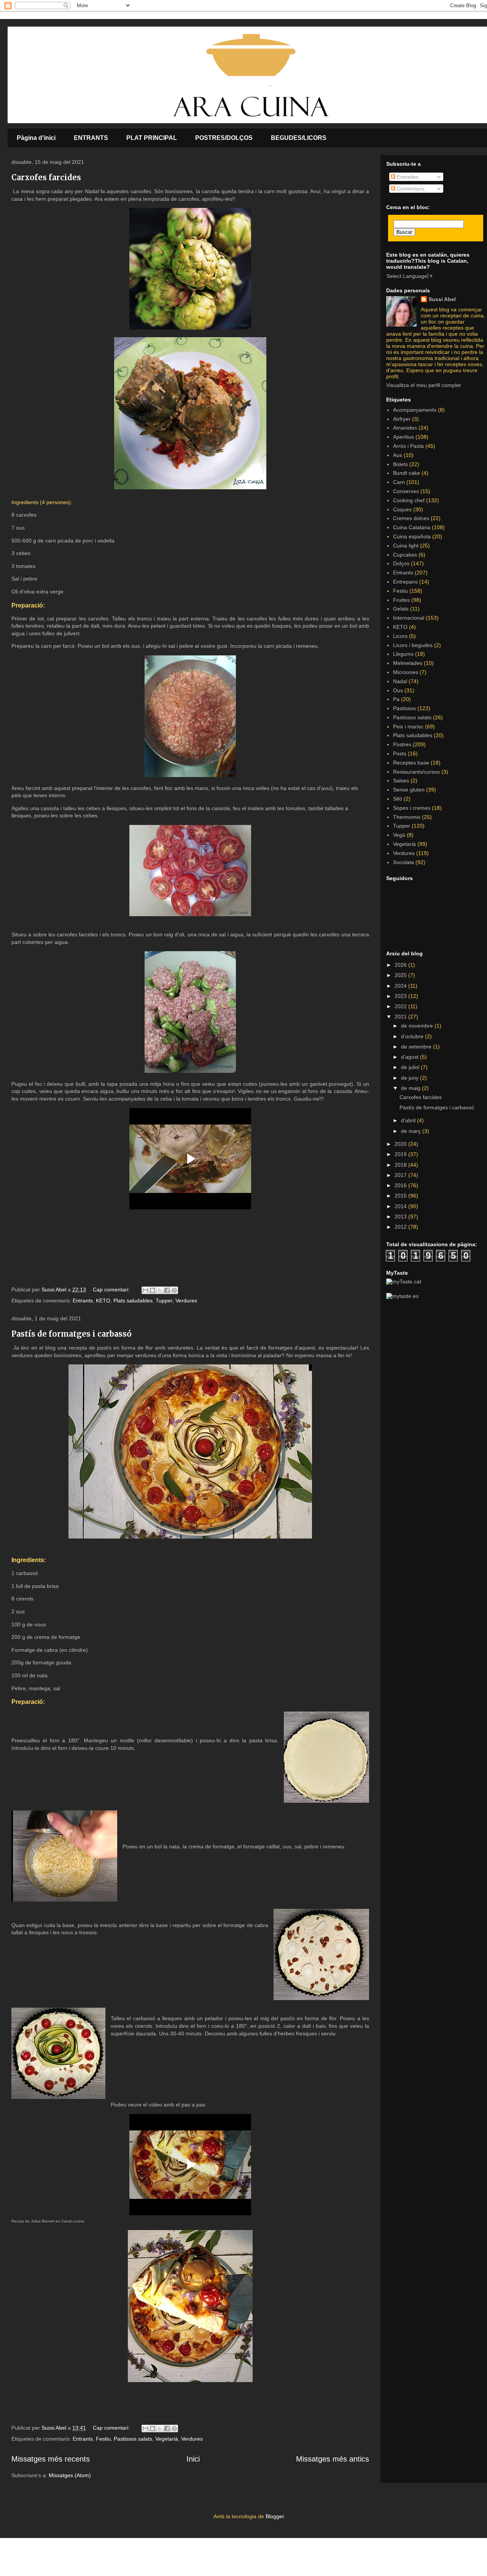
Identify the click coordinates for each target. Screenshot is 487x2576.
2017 (401, 1175)
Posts (400, 753)
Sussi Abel (442, 299)
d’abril (409, 1120)
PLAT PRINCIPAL (152, 138)
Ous (398, 690)
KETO (103, 1301)
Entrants (83, 1301)
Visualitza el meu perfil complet (423, 385)
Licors (400, 636)
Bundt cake (407, 473)
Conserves (406, 491)
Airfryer (402, 419)
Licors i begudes (413, 645)
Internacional (409, 618)
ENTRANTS (91, 138)
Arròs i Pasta (408, 446)
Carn (399, 482)
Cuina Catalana (412, 527)
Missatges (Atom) (70, 2475)
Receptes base (411, 763)
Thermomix (407, 817)
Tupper (164, 1301)
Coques (402, 509)
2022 (401, 1006)
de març (412, 1131)
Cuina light (406, 546)
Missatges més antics (333, 2459)
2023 (401, 996)
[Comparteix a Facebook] (167, 1290)
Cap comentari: (112, 1290)
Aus (398, 455)
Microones (406, 672)
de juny (411, 1078)
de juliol (411, 1067)
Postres (402, 744)
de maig (411, 1088)
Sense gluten (409, 790)
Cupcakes (405, 555)
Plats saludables (133, 1301)
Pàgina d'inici (36, 138)
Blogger (275, 2516)
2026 (401, 965)
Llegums (403, 654)
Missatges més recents (51, 2459)
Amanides (405, 428)
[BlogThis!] (153, 1290)
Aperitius (403, 437)
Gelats (401, 609)
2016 (401, 1185)
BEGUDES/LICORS (299, 138)
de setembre (417, 1047)
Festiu (103, 2439)
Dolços (401, 563)
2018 (401, 1165)
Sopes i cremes (412, 808)
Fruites (401, 600)
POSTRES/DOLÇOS (224, 138)
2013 (401, 1217)
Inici (193, 2459)
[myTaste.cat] (404, 1282)
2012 (401, 1227)
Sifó (398, 799)
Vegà (399, 835)
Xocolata (403, 862)
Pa (396, 699)
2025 (401, 975)
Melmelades (408, 663)
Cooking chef (409, 500)
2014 (401, 1206)
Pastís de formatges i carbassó (72, 1334)
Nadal (400, 681)
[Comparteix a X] (160, 1290)
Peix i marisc (408, 726)
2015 (401, 1196)
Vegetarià (167, 2439)
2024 (401, 986)
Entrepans (405, 582)
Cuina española (412, 536)
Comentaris (410, 189)
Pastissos (404, 708)
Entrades (407, 177)
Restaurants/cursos (416, 772)
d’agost (411, 1057)
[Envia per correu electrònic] (145, 1290)
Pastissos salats (133, 2439)
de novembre (418, 1026)
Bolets (400, 464)
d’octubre (413, 1036)
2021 (401, 1017)
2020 (401, 1144)
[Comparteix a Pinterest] (174, 1290)
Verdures (186, 1301)
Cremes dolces (411, 518)
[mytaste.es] (402, 1296)
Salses (401, 780)
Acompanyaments (415, 410)
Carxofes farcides (46, 177)
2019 (401, 1154)
